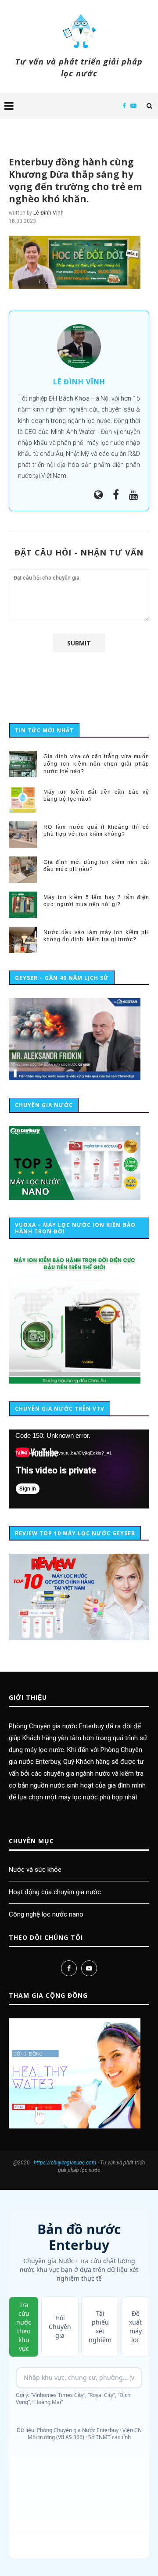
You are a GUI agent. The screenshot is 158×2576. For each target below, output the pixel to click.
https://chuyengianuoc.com (65, 2163)
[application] (79, 1469)
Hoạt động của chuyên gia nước (55, 1892)
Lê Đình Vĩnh (48, 213)
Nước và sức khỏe (35, 1870)
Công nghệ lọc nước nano (46, 1914)
